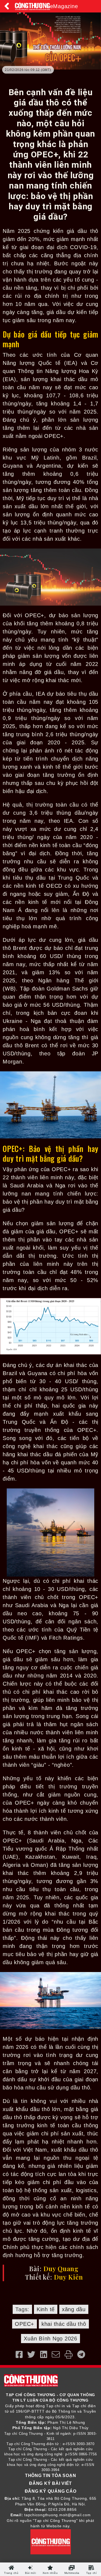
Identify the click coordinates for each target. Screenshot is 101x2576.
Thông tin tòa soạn (51, 2476)
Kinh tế (46, 2309)
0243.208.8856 (62, 2510)
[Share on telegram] (81, 2355)
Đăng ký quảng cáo (51, 2491)
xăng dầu (74, 2309)
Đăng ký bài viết (50, 2483)
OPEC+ (25, 2324)
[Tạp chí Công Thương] (32, 6)
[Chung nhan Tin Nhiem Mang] (51, 2542)
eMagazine (64, 6)
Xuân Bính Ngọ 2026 (50, 2339)
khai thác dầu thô (64, 2324)
